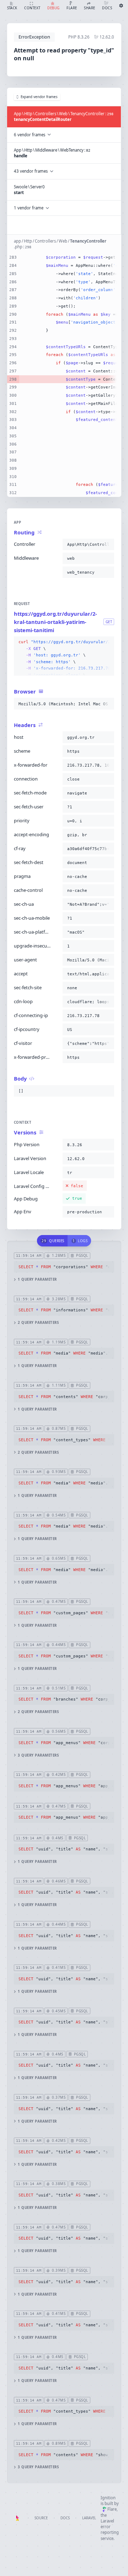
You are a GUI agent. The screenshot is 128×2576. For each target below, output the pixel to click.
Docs (65, 2518)
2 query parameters (38, 1323)
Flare (112, 2509)
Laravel (89, 2518)
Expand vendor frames (39, 97)
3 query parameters (38, 1755)
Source (41, 2518)
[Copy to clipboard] (107, 544)
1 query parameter (37, 1279)
